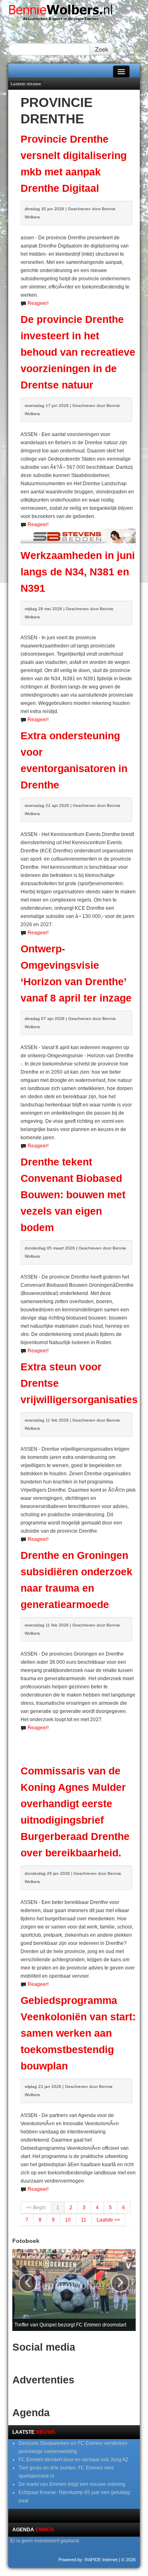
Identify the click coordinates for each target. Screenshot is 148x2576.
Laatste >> (108, 2220)
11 (84, 2220)
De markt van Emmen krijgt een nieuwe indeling (72, 2484)
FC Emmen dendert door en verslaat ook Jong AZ (73, 2460)
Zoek (102, 49)
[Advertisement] (84, 1744)
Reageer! (38, 303)
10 (68, 2220)
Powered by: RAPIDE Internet (88, 2560)
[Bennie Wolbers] (74, 14)
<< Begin (36, 2208)
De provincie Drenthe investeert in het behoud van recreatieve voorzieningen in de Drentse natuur (78, 352)
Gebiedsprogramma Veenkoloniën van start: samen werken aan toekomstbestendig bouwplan (78, 2033)
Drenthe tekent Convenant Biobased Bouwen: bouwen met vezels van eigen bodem (73, 1195)
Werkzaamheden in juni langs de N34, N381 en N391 (78, 572)
